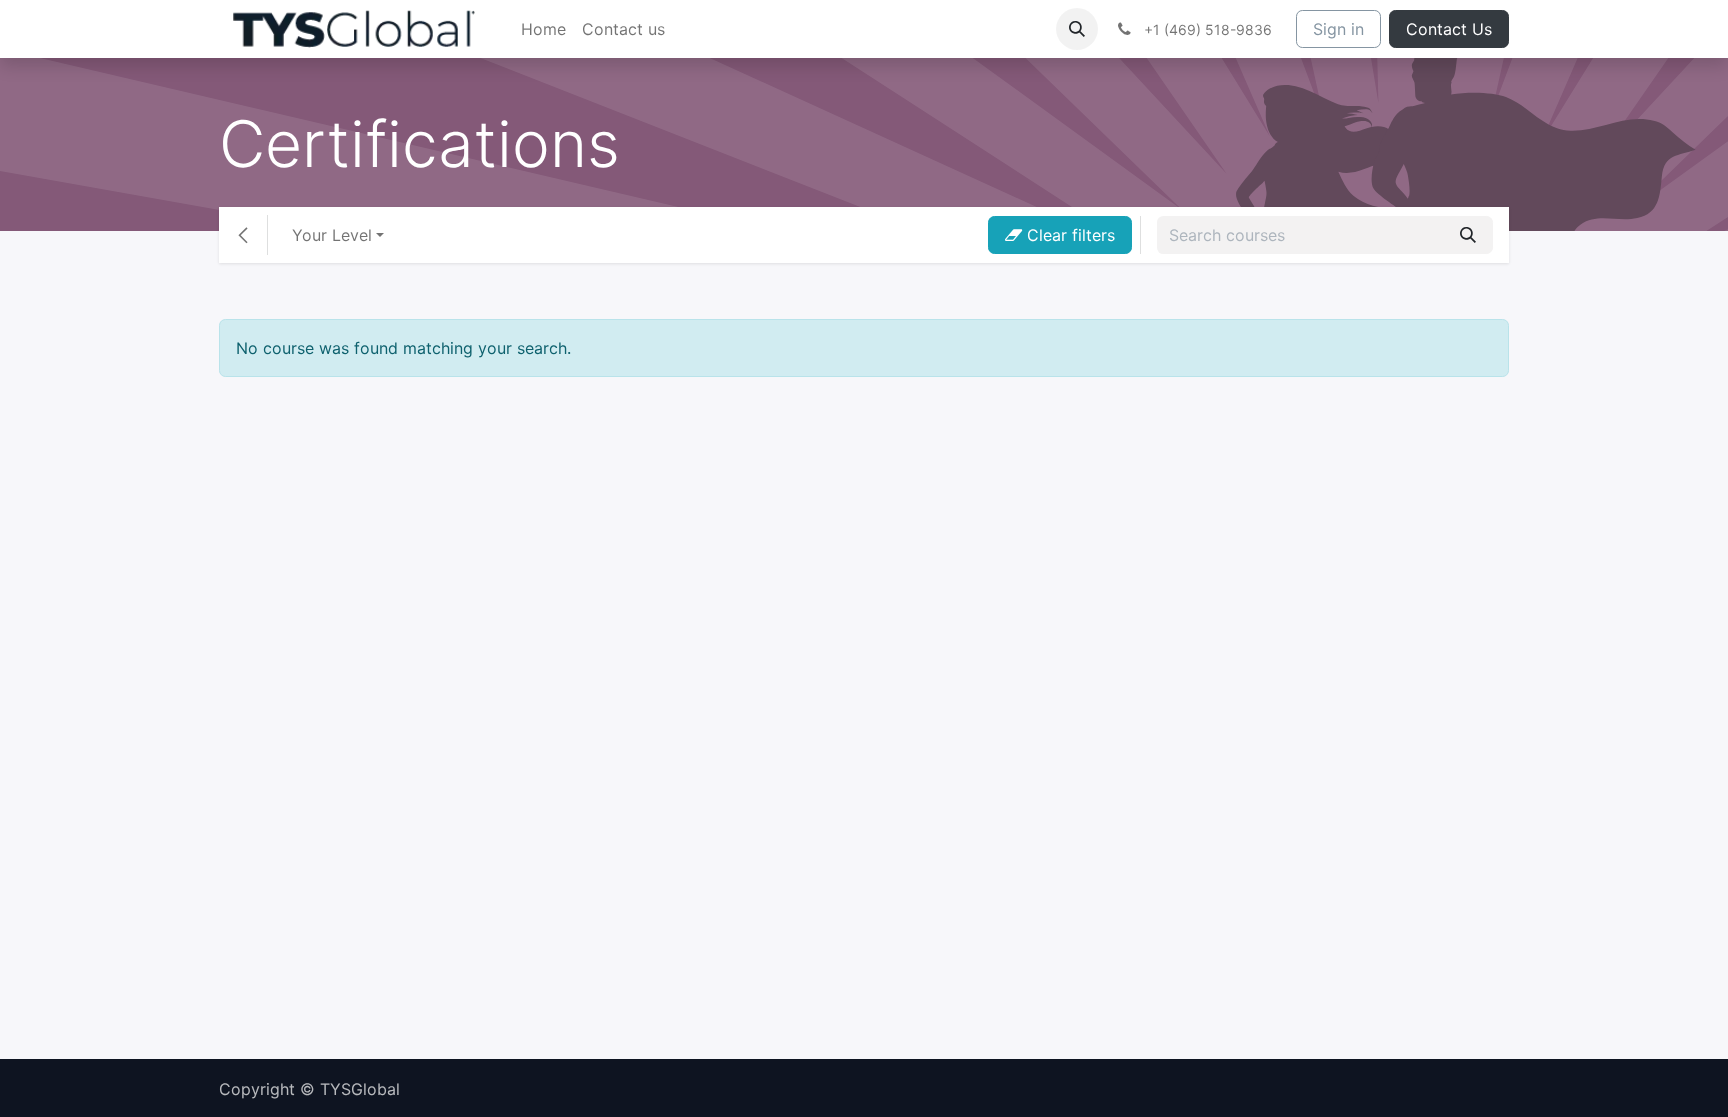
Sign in (1338, 29)
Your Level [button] (332, 235)
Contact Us (1449, 29)
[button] (1077, 29)
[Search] (1468, 235)
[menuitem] (543, 29)
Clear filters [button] (1068, 235)
